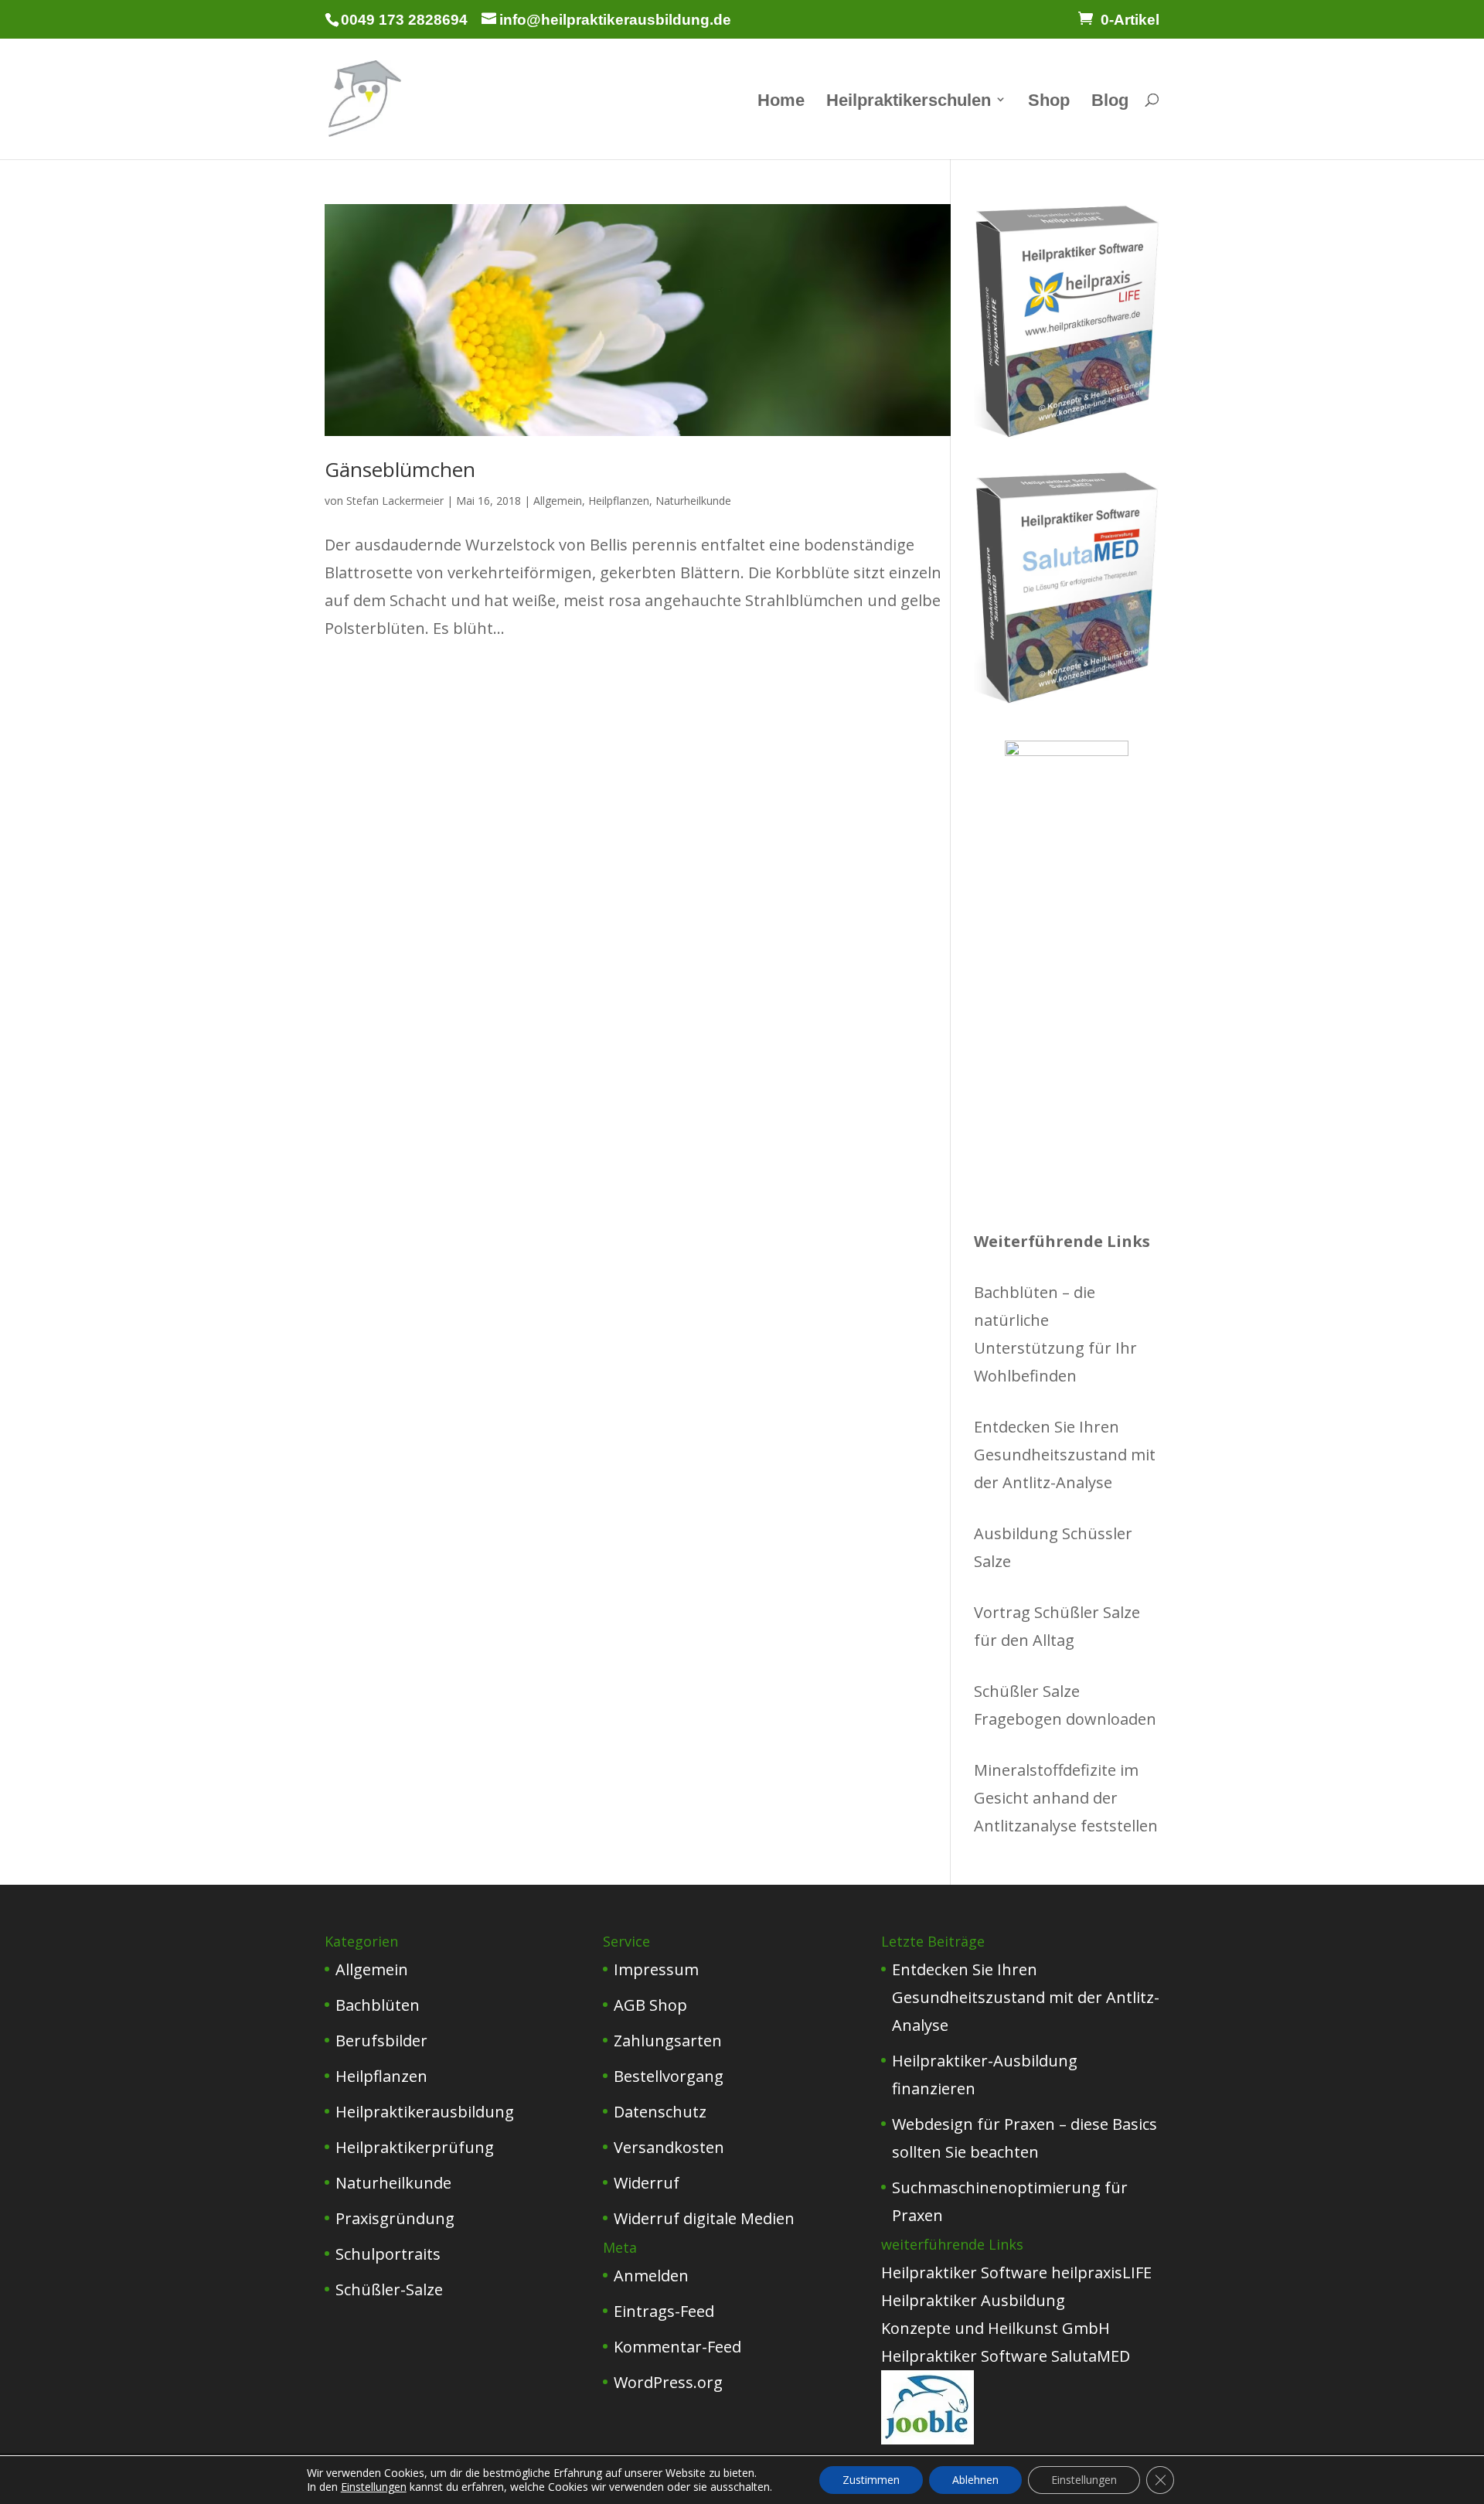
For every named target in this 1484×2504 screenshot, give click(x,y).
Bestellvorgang (669, 2076)
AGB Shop (650, 2005)
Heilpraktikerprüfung (415, 2147)
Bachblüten (378, 2005)
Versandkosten (669, 2147)
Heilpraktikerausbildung (425, 2112)
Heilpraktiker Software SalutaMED (1006, 2356)
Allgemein (558, 501)
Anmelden (651, 2276)
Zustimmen (871, 2480)
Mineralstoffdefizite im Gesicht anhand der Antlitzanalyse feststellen (1066, 1798)
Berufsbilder (381, 2041)
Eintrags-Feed (664, 2311)
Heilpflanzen (619, 501)
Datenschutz (660, 2112)
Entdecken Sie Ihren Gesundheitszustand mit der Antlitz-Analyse (1065, 1455)
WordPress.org (668, 2382)
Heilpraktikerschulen (909, 102)
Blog (1110, 102)
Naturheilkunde (693, 501)
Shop (1049, 102)
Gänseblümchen (400, 469)
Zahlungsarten (668, 2041)
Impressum (656, 1969)
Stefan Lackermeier (395, 501)
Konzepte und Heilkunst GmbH (996, 2328)
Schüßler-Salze (389, 2289)
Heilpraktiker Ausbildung (973, 2300)
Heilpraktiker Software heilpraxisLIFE (1016, 2272)
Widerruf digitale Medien (704, 2218)
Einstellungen (374, 2487)
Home (781, 102)
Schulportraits (388, 2254)
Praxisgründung (395, 2218)
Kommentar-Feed (677, 2347)
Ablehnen (975, 2480)
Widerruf (647, 2183)
